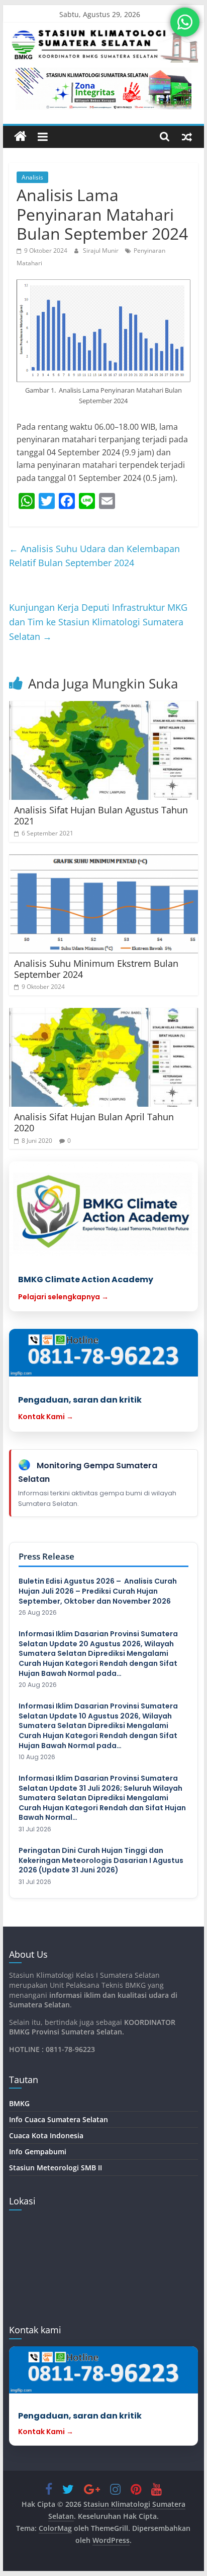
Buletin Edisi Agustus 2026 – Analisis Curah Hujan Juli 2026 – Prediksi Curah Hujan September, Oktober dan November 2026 (98, 1591)
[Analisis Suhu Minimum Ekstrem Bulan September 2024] (103, 904)
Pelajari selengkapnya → (63, 1297)
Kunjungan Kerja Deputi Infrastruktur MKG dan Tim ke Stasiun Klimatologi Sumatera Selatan (98, 622)
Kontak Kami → (46, 1417)
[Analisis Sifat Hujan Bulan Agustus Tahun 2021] (103, 750)
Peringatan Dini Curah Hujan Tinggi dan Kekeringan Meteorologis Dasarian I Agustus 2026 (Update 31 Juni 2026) (101, 1860)
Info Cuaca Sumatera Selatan (59, 2119)
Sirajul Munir (101, 250)
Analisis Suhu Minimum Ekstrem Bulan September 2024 (96, 969)
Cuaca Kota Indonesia (46, 2135)
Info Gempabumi (38, 2152)
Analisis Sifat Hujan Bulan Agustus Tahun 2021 (101, 815)
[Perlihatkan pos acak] (187, 136)
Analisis (32, 177)
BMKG (19, 2103)
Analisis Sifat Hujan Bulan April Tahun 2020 (94, 1122)
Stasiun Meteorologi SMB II (56, 2168)
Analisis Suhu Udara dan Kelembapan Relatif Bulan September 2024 (94, 556)
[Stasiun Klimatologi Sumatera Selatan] (20, 137)
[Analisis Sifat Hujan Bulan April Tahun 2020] (103, 1057)
